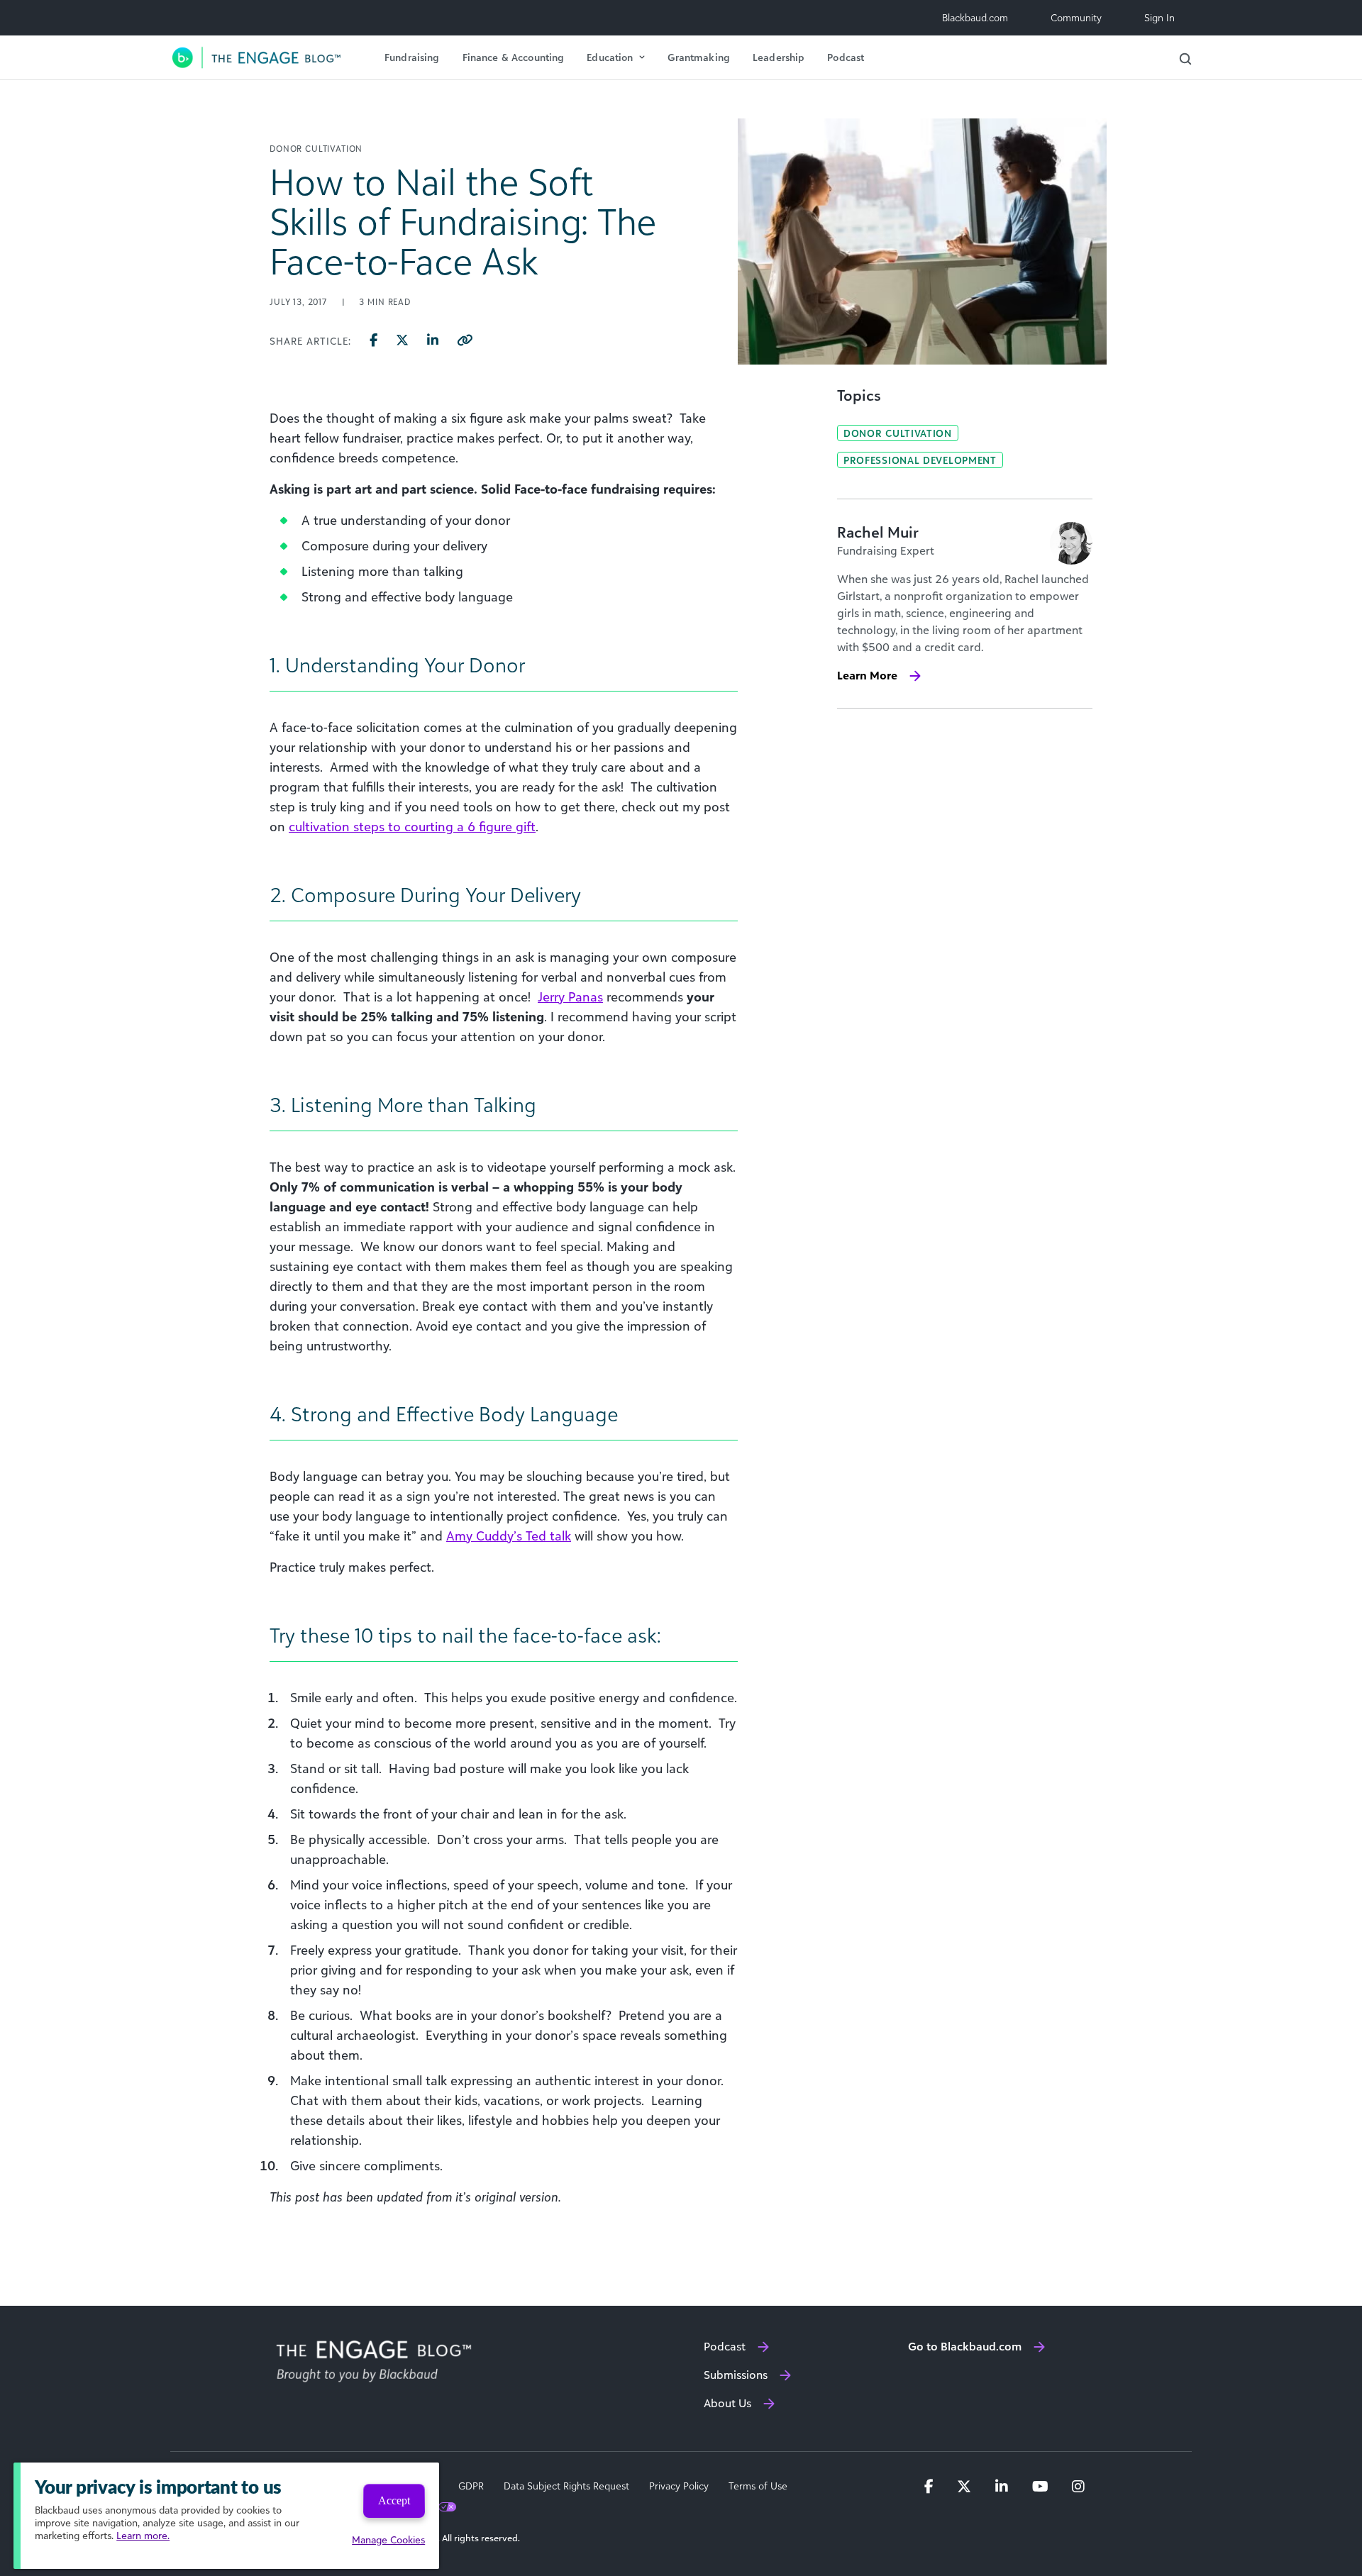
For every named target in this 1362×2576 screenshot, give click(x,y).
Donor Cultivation (898, 433)
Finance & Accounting (514, 57)
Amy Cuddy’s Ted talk (509, 1536)
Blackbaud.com (975, 17)
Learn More (867, 675)
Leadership (779, 57)
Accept (394, 2500)
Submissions (736, 2375)
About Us (727, 2403)
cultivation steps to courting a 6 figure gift (412, 826)
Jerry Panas (570, 996)
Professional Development (920, 460)
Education (610, 57)
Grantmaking (699, 57)
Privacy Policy (679, 2486)
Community (1076, 17)
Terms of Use (758, 2486)
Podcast (846, 57)
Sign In (1159, 17)
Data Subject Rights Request (566, 2486)
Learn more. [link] (143, 2535)
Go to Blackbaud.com (965, 2346)
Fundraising (412, 57)
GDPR (471, 2486)
